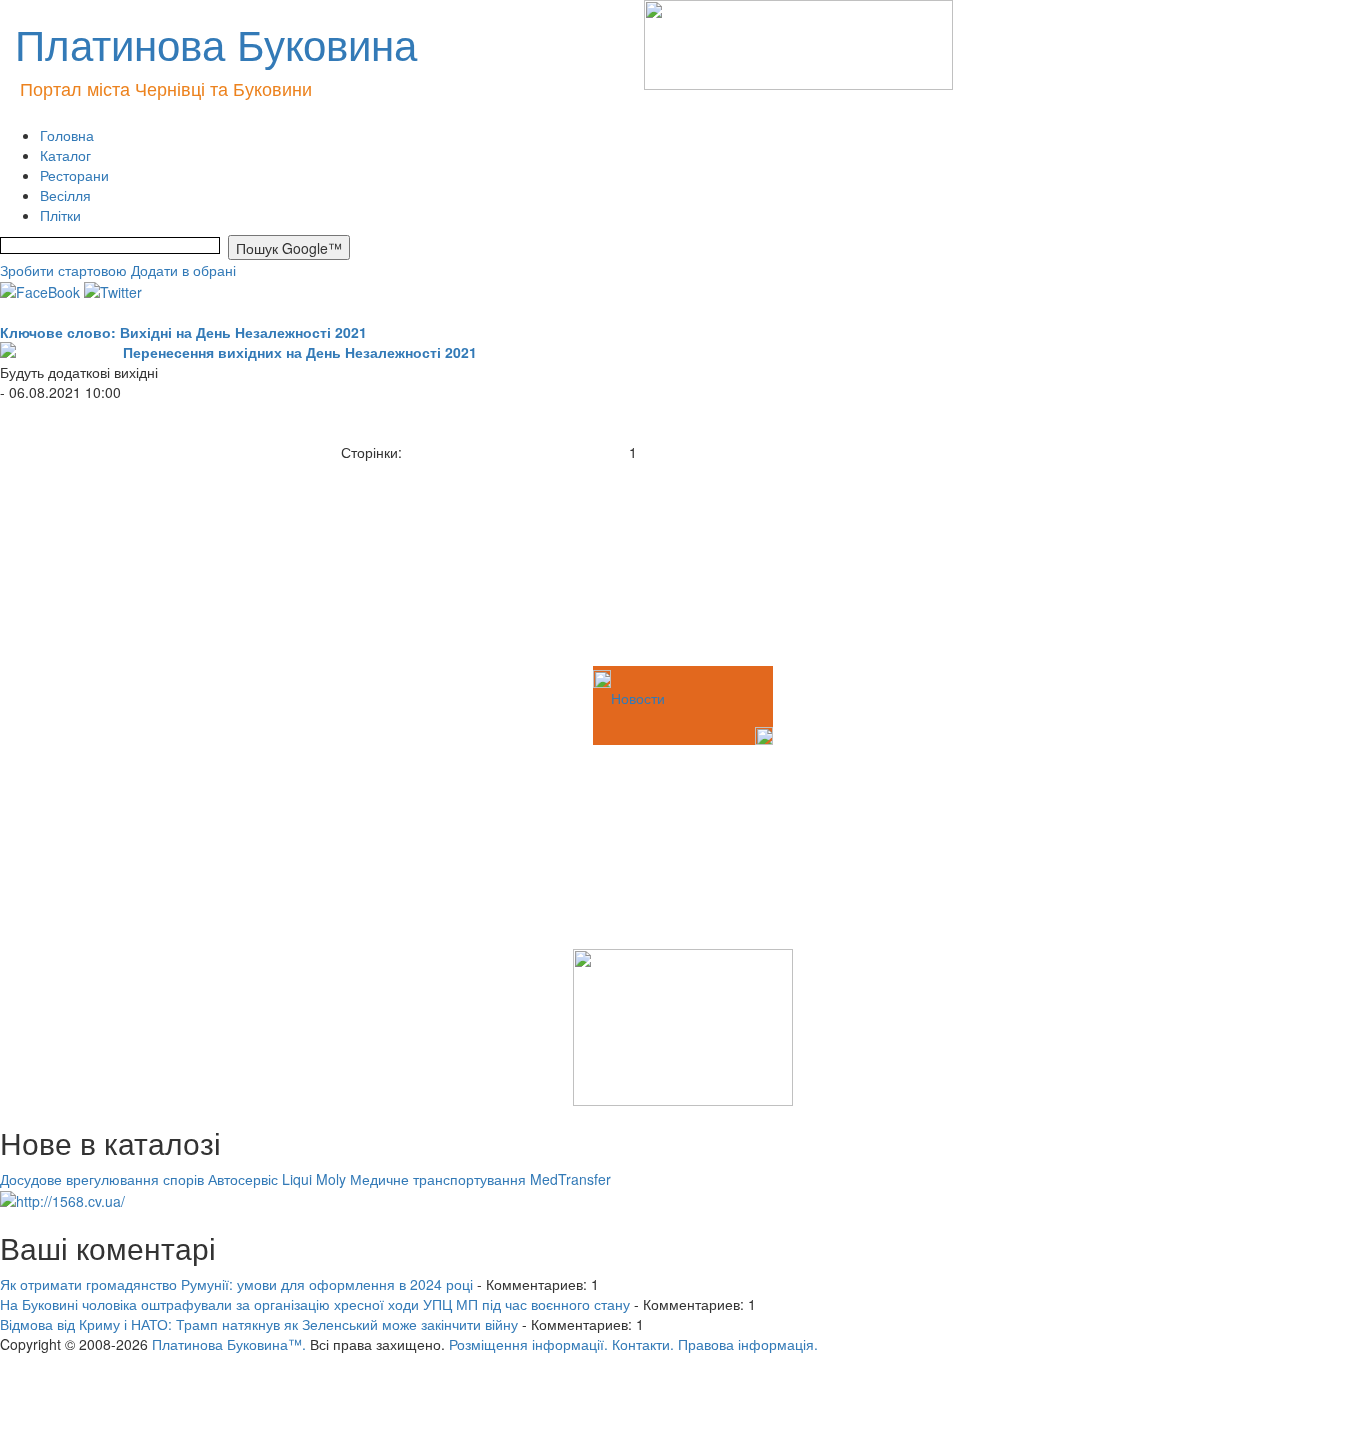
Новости (638, 698)
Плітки (60, 215)
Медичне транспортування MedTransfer (480, 1179)
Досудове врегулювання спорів (102, 1179)
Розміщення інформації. (528, 1344)
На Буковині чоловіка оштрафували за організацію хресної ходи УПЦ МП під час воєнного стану (315, 1304)
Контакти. (643, 1344)
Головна (67, 135)
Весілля (65, 195)
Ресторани (74, 175)
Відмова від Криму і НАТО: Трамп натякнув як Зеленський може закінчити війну (259, 1324)
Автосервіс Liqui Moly (277, 1179)
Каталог (65, 155)
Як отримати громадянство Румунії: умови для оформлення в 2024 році (236, 1284)
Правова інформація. (748, 1344)
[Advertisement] (100, 562)
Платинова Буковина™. (229, 1344)
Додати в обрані (183, 270)
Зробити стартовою (63, 270)
